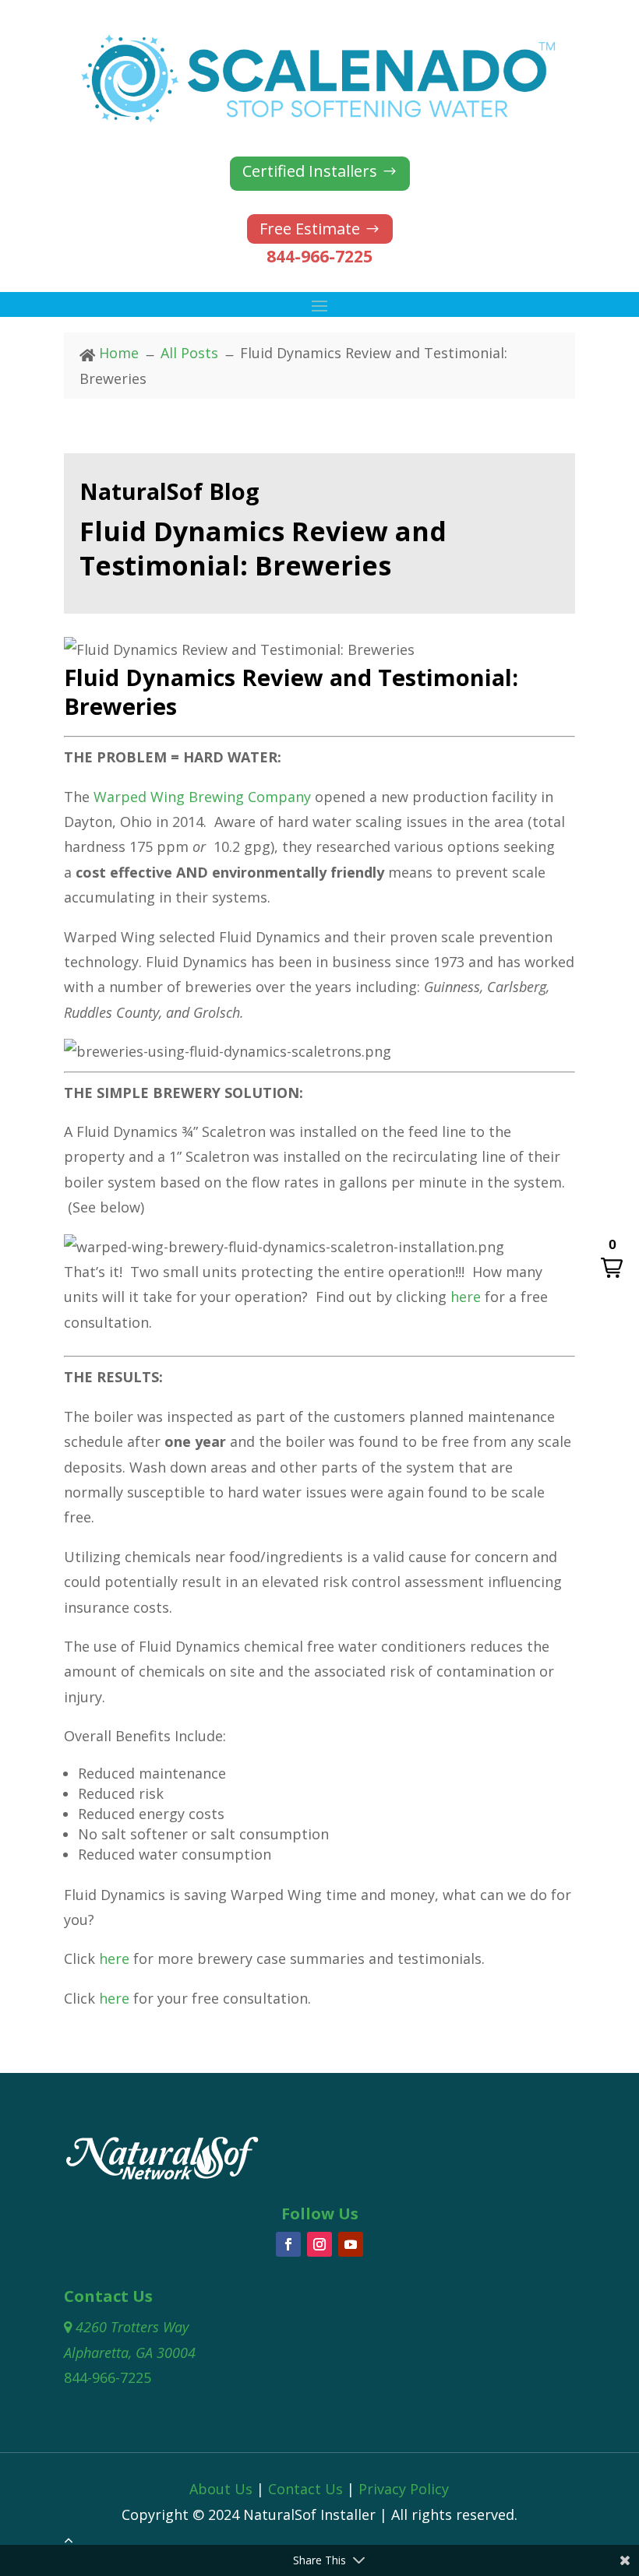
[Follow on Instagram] (319, 2244)
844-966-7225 (319, 256)
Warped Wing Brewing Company (202, 797)
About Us (221, 2489)
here (466, 1297)
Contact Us (305, 2489)
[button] (612, 1259)
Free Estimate (310, 229)
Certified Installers (310, 171)
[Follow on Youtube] (351, 2244)
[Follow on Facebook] (288, 2244)
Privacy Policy (404, 2489)
